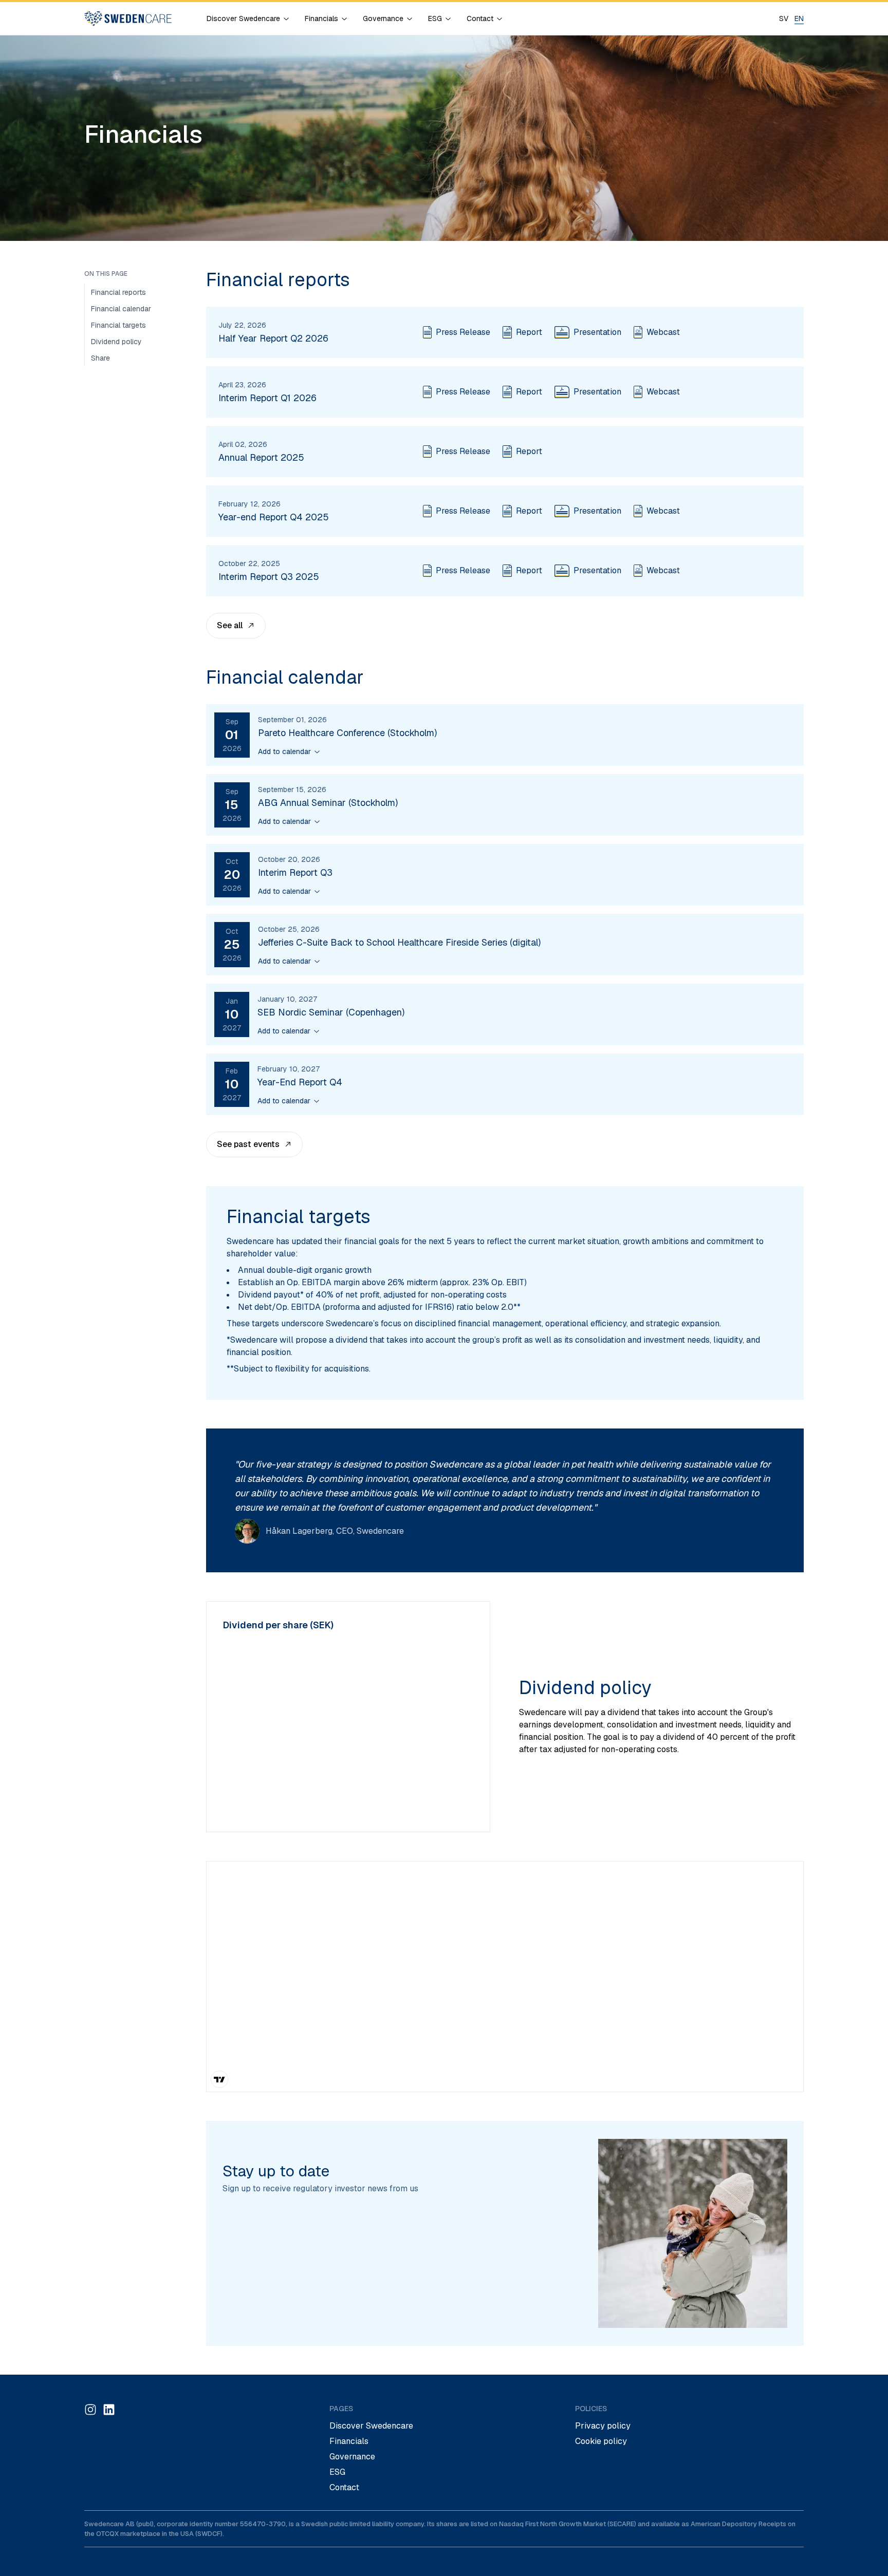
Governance (352, 2457)
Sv (784, 18)
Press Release (463, 332)
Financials (349, 2441)
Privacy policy (603, 2426)
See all (230, 625)
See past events (248, 1144)
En (799, 18)
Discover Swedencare (371, 2426)
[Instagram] (90, 2410)
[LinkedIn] (109, 2410)
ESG (337, 2472)
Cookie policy (601, 2441)
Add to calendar (284, 751)
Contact (344, 2487)
